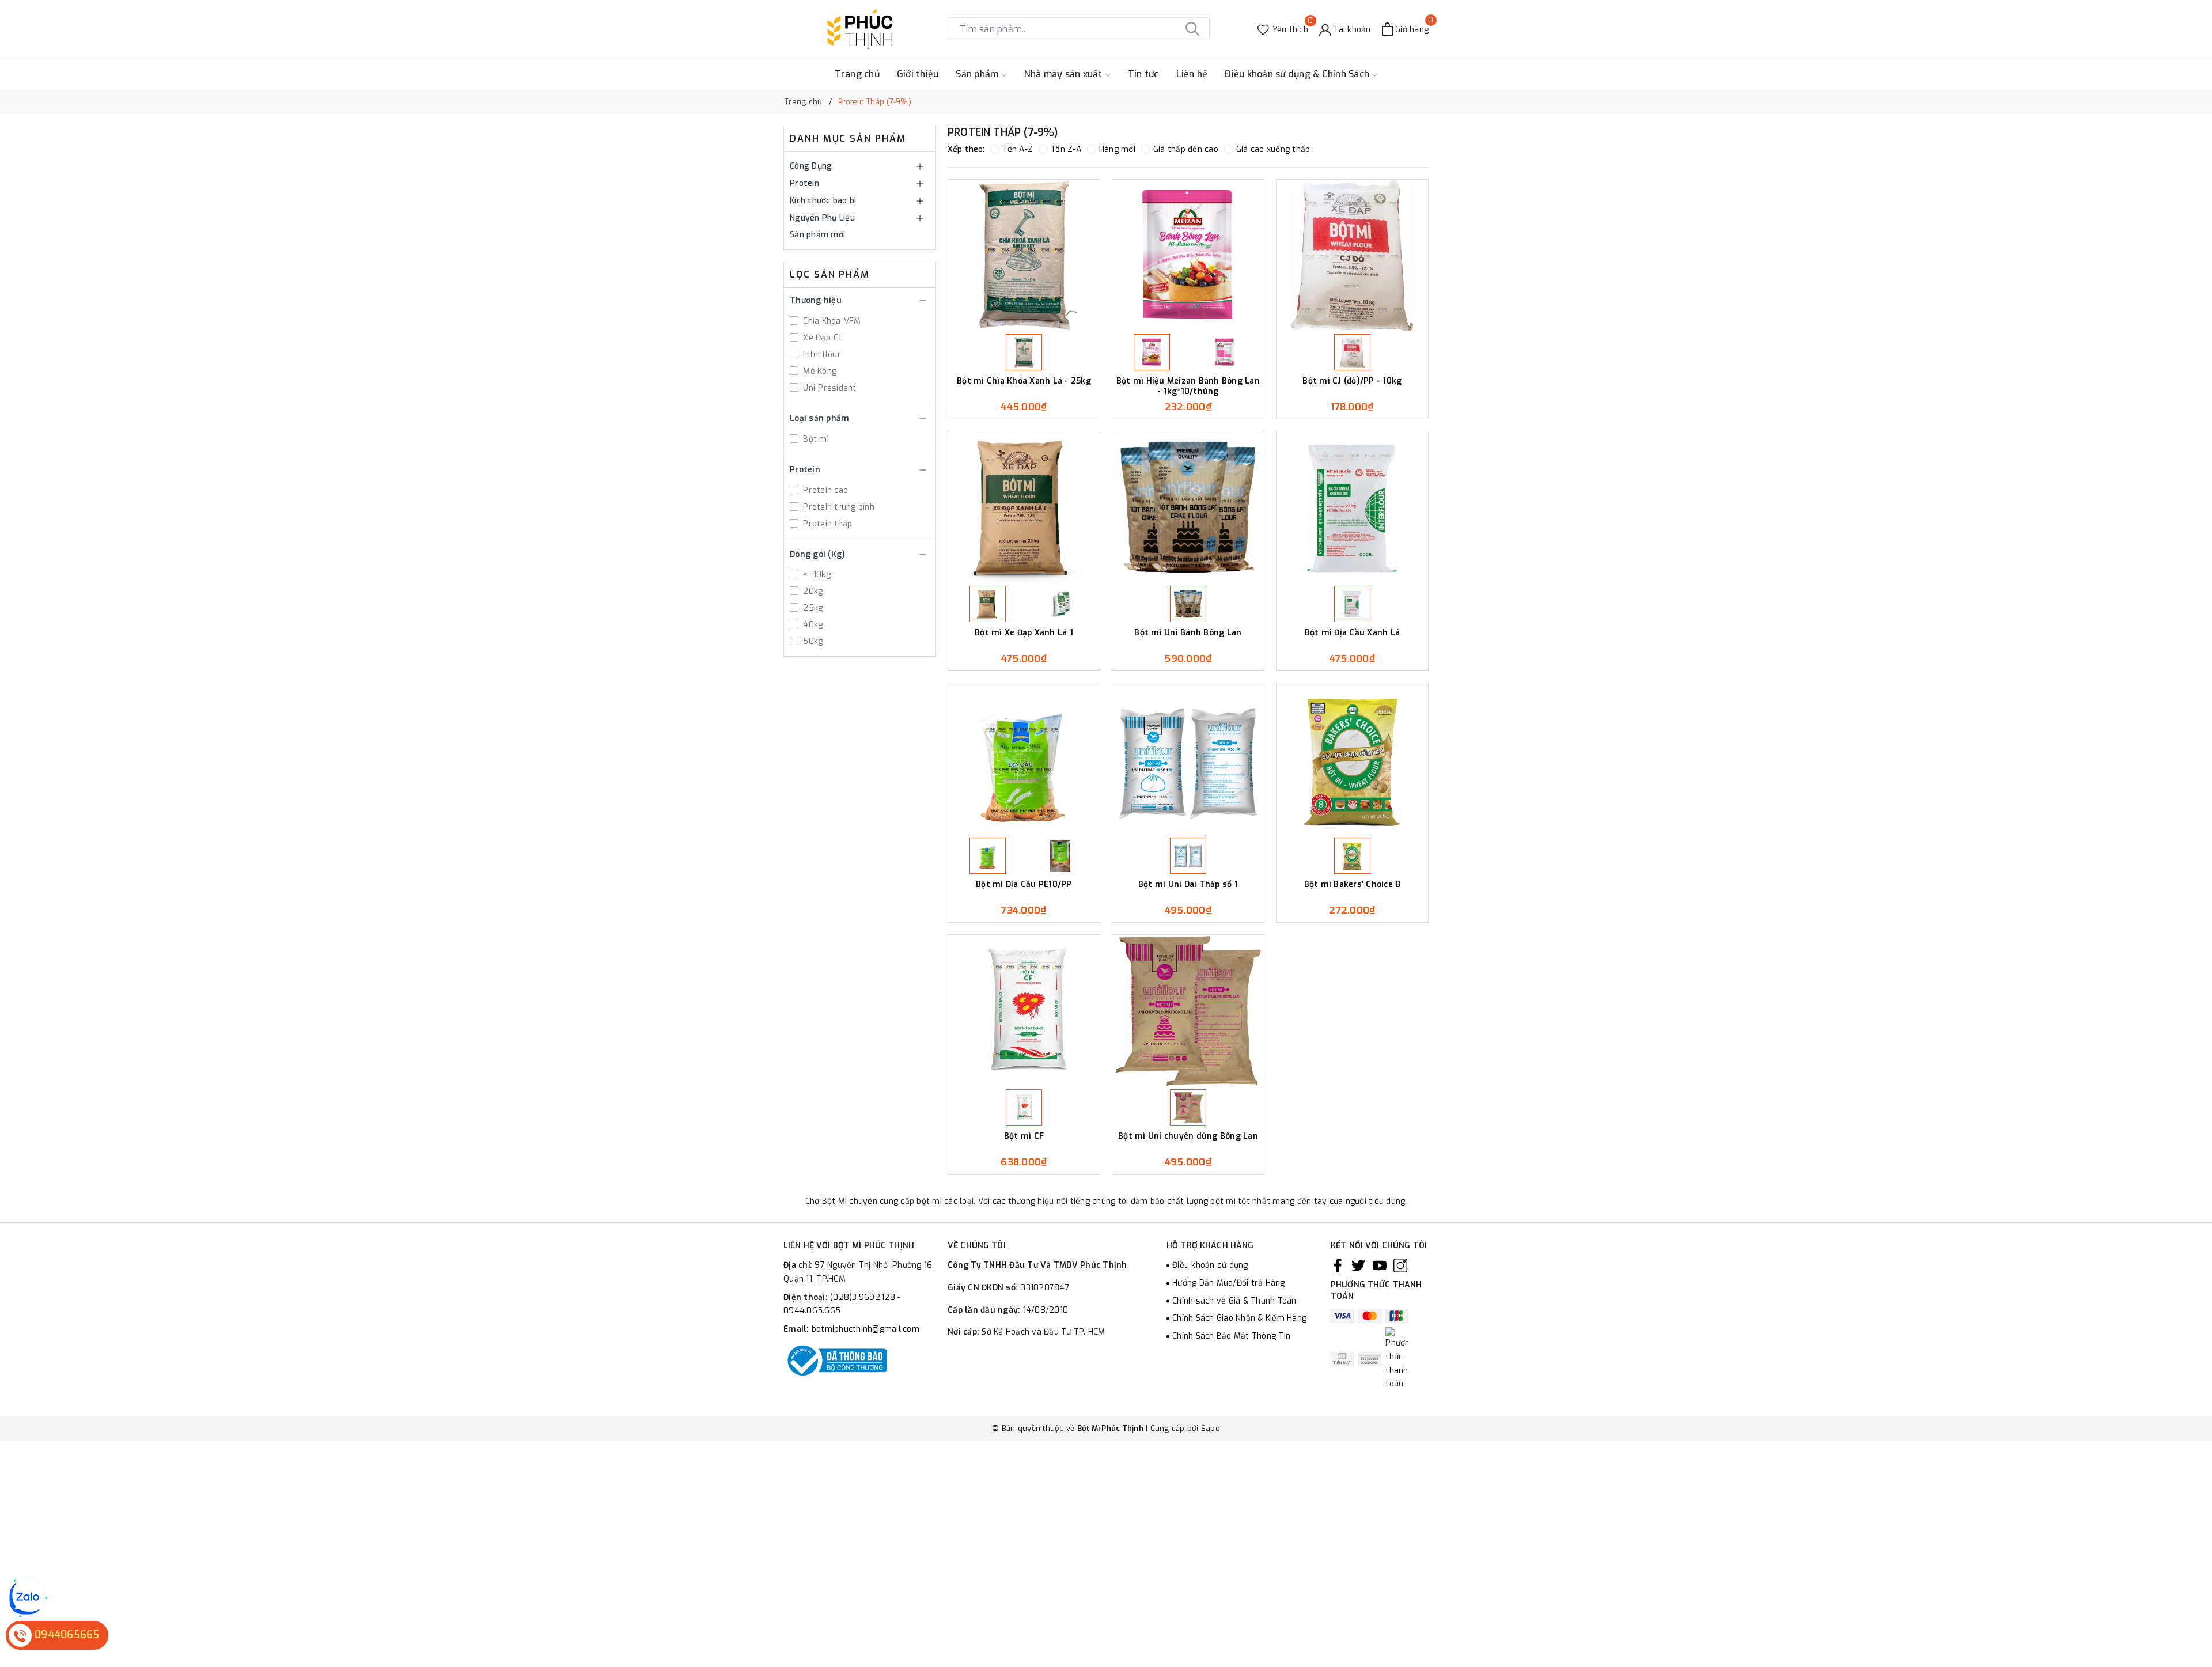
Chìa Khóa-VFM (831, 321)
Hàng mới (1117, 149)
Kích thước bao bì (823, 201)
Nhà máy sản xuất (1065, 74)
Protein (804, 183)
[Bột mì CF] (1024, 1011)
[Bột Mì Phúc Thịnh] (860, 29)
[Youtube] (1380, 1266)
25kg (812, 608)
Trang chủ (857, 74)
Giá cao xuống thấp (1273, 149)
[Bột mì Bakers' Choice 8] (1352, 759)
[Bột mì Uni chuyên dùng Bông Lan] (1188, 1011)
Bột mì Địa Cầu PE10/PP (1024, 885)
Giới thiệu (918, 74)
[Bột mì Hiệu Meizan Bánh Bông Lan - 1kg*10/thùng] (1188, 255)
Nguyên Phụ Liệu (822, 218)
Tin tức (1143, 74)
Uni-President (829, 388)
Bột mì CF (1024, 1136)
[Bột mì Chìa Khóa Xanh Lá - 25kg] (1024, 255)
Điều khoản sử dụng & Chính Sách (1298, 74)
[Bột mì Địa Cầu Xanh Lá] (1352, 507)
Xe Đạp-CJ (821, 338)
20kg (812, 591)
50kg (812, 641)
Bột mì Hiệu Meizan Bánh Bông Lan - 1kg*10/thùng (1188, 386)
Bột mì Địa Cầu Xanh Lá (1353, 633)
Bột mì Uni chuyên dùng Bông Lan (1188, 1136)
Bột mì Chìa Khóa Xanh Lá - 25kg (1024, 381)
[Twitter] (1358, 1266)
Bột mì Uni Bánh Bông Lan (1188, 633)
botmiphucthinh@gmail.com (866, 1329)
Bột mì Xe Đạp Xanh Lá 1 (1024, 633)
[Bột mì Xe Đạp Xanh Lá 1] (1024, 507)
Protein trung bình (838, 507)
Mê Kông (819, 371)
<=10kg (816, 575)
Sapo (1211, 1428)
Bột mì (815, 439)
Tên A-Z (1018, 149)
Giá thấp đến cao (1186, 149)
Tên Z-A (1066, 149)
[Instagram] (1400, 1266)
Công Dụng (811, 166)
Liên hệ (1192, 74)
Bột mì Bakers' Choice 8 (1353, 885)
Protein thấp (826, 524)
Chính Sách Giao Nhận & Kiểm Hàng (1239, 1318)
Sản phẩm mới (817, 235)
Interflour (821, 355)
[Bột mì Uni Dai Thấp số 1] (1188, 759)
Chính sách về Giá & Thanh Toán (1234, 1301)
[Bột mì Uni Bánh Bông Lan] (1188, 507)
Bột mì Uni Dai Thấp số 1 (1188, 885)
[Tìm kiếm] (1192, 29)
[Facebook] (1338, 1266)
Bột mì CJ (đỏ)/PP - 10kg (1352, 381)
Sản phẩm (978, 74)
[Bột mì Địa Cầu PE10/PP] (1024, 759)
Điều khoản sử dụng (1210, 1265)
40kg (812, 625)
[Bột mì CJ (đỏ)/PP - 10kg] (1352, 255)
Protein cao (824, 490)
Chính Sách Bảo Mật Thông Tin (1231, 1336)
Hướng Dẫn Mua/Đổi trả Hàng (1229, 1283)
